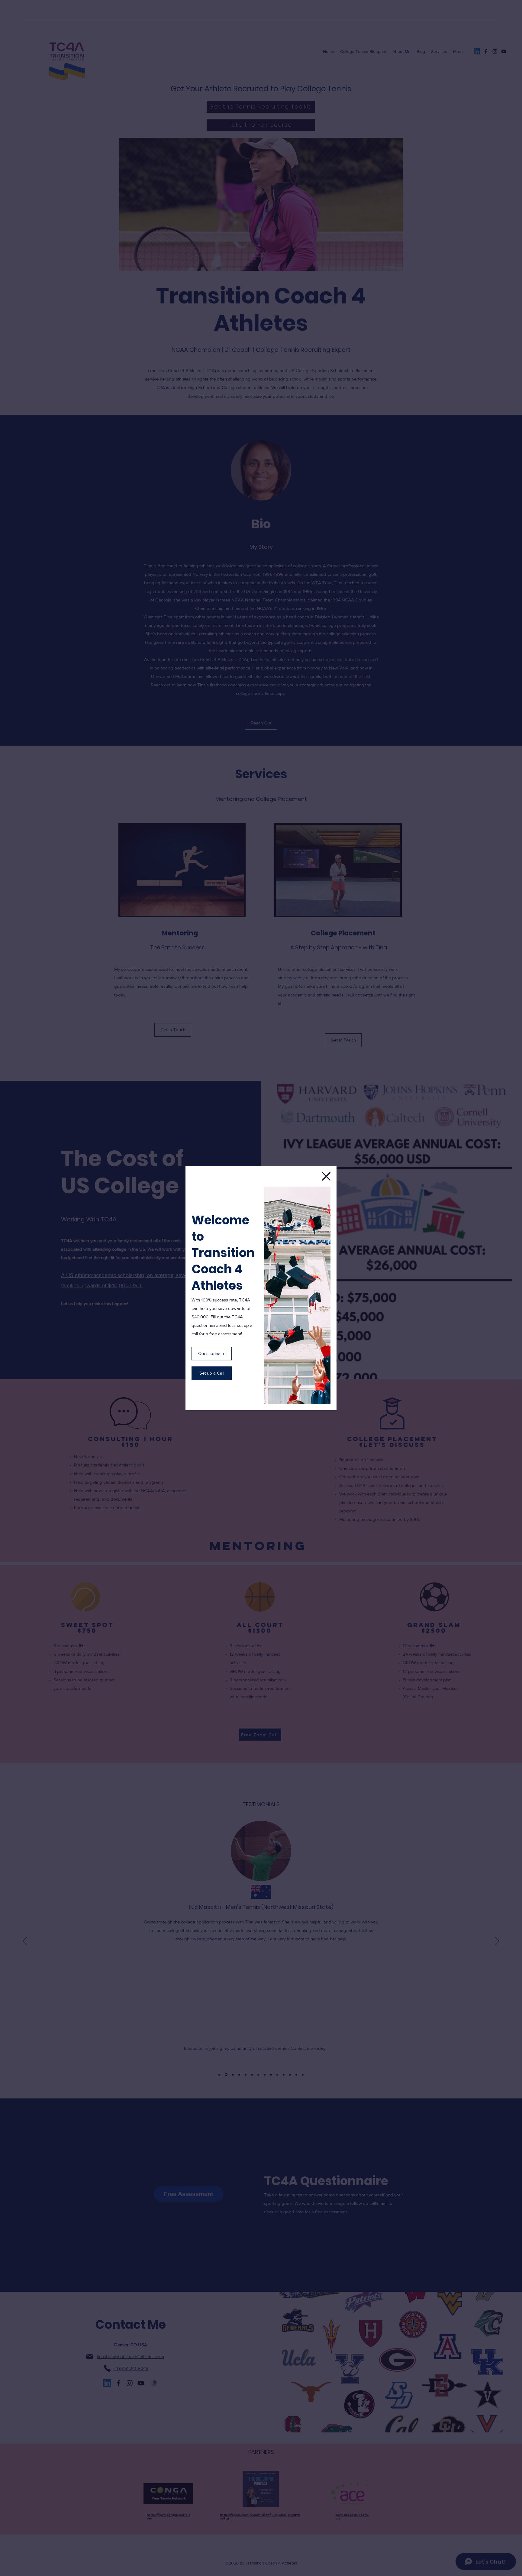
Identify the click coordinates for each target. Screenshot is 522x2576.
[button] (326, 1176)
